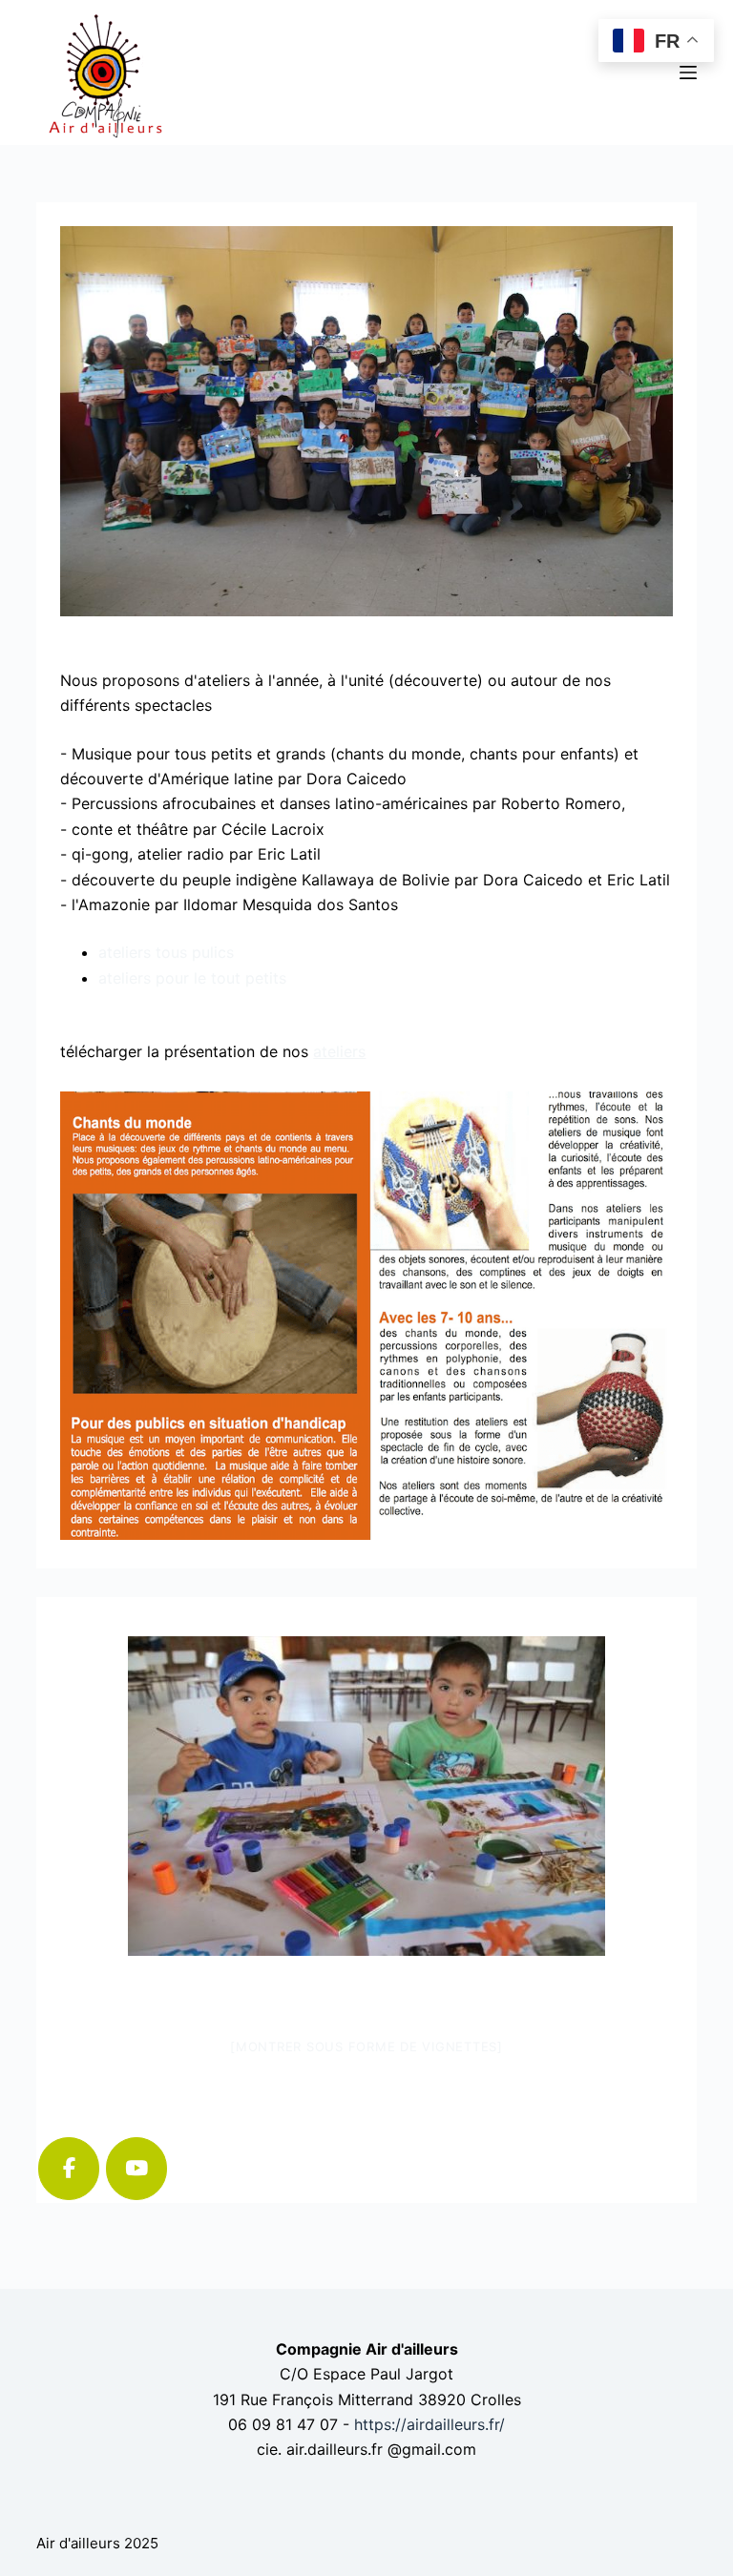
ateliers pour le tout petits (192, 978)
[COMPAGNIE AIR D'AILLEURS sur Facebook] (69, 2169)
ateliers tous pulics (166, 952)
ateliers (339, 1051)
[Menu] (688, 73)
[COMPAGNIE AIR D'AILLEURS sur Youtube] (136, 2169)
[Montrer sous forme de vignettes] (366, 2046)
